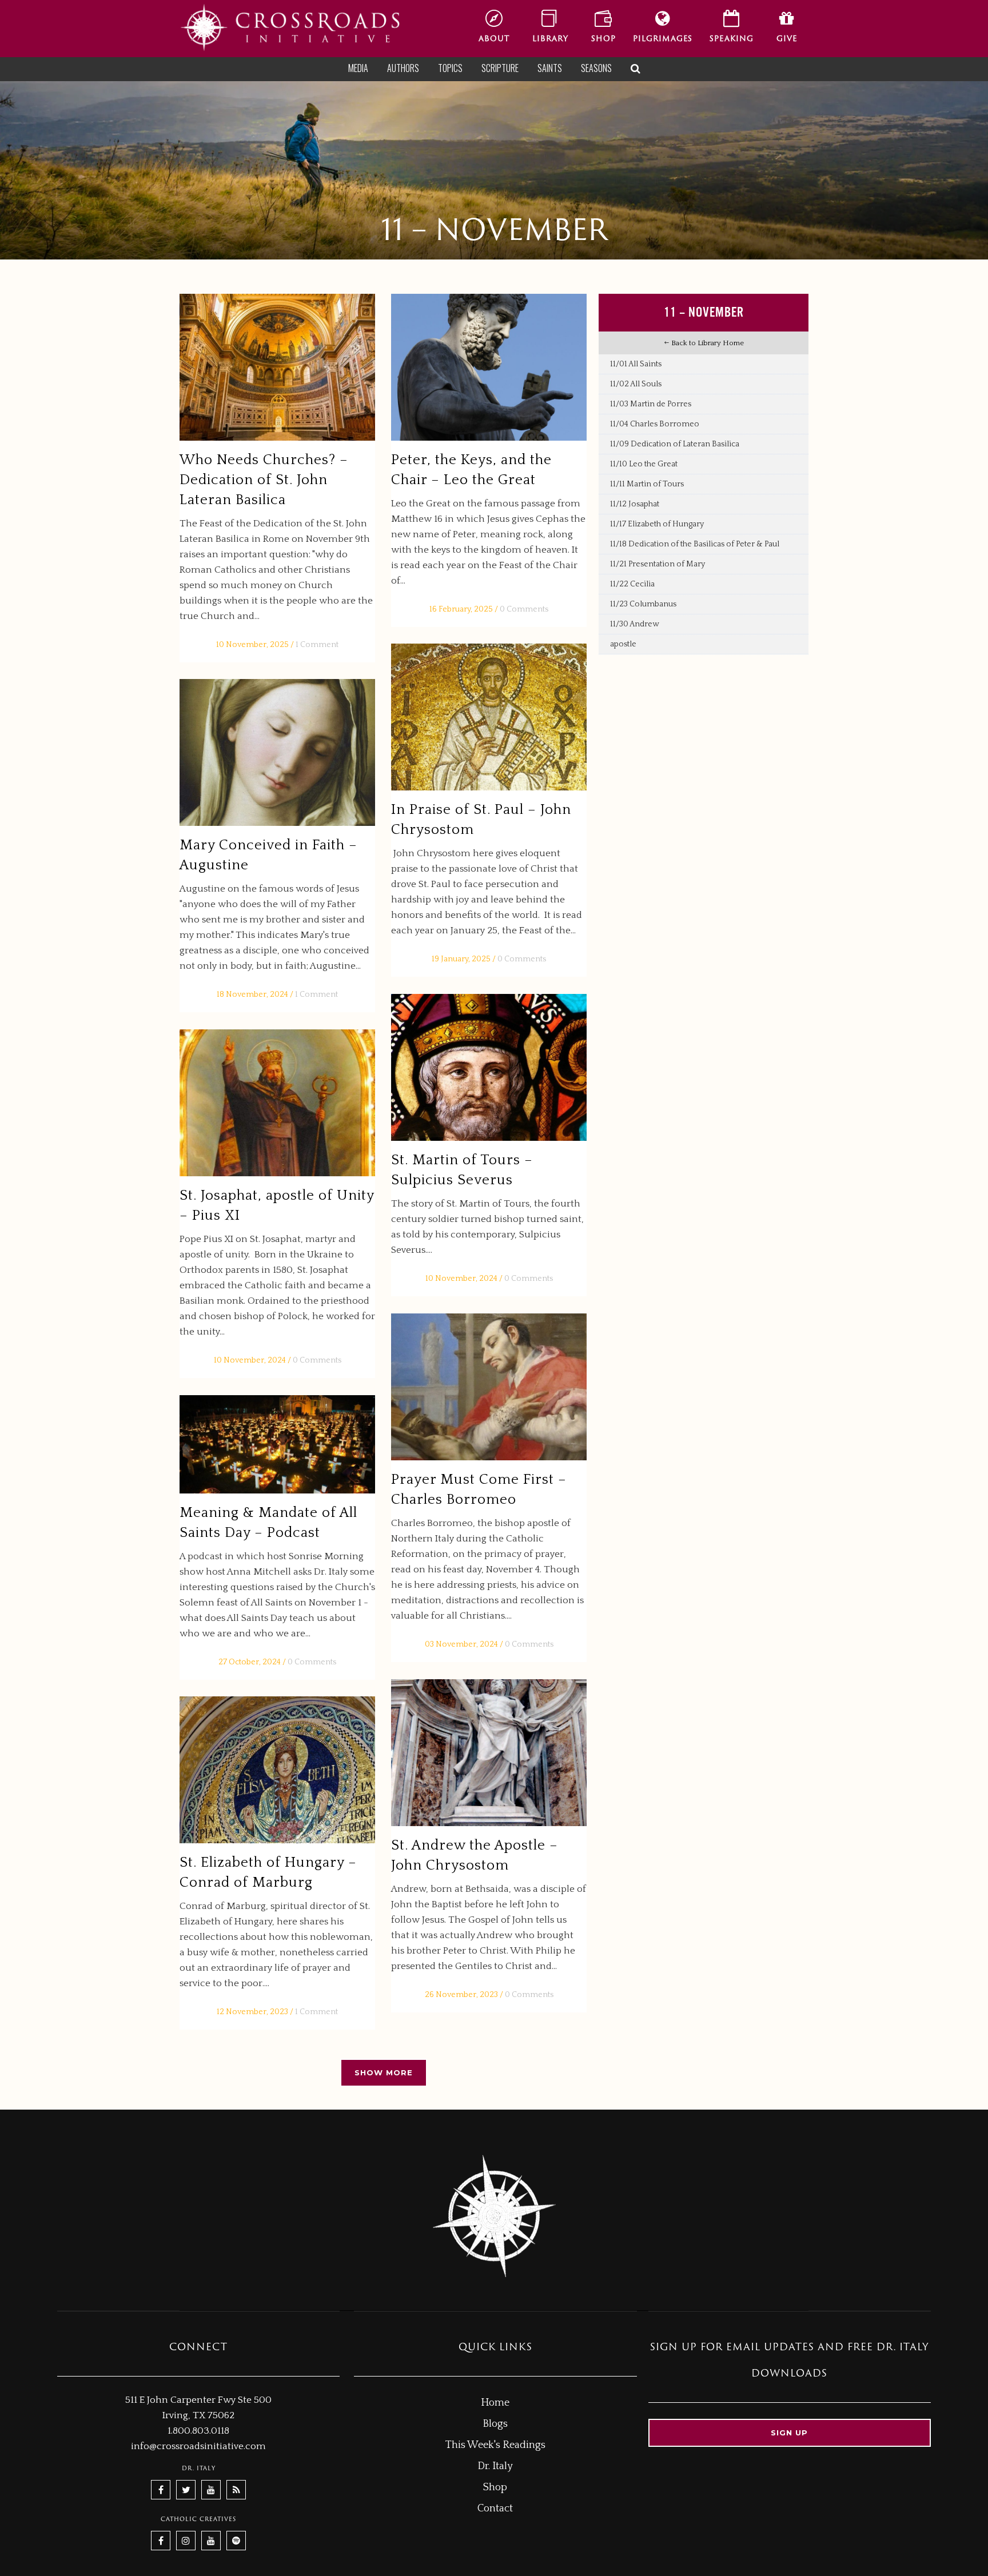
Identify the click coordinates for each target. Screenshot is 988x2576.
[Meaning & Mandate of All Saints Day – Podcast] (277, 1444)
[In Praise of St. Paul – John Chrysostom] (489, 717)
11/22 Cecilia (632, 584)
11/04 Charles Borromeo (655, 424)
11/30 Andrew (634, 624)
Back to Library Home (707, 343)
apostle (623, 644)
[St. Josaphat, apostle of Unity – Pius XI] (277, 1103)
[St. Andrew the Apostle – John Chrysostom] (489, 1753)
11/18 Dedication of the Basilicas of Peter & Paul (695, 544)
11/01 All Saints (636, 364)
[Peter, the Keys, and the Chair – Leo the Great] (489, 367)
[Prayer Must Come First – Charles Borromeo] (489, 1387)
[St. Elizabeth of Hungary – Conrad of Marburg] (277, 1770)
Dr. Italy (495, 2466)
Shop (495, 2487)
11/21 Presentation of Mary (658, 564)
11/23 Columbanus (643, 604)
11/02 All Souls (636, 384)
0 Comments (524, 609)
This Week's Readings (495, 2445)
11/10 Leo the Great (644, 464)
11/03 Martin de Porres (651, 404)
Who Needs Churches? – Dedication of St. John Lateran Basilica (264, 480)
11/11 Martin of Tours (647, 484)
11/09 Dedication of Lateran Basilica (675, 444)
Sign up (789, 2433)
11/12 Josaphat (635, 504)
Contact (495, 2509)
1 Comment (317, 645)
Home (495, 2403)
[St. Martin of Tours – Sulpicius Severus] (489, 1067)
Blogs (495, 2424)
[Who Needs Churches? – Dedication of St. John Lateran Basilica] (277, 367)
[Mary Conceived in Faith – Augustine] (277, 752)
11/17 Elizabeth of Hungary (657, 524)
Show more (384, 2072)
